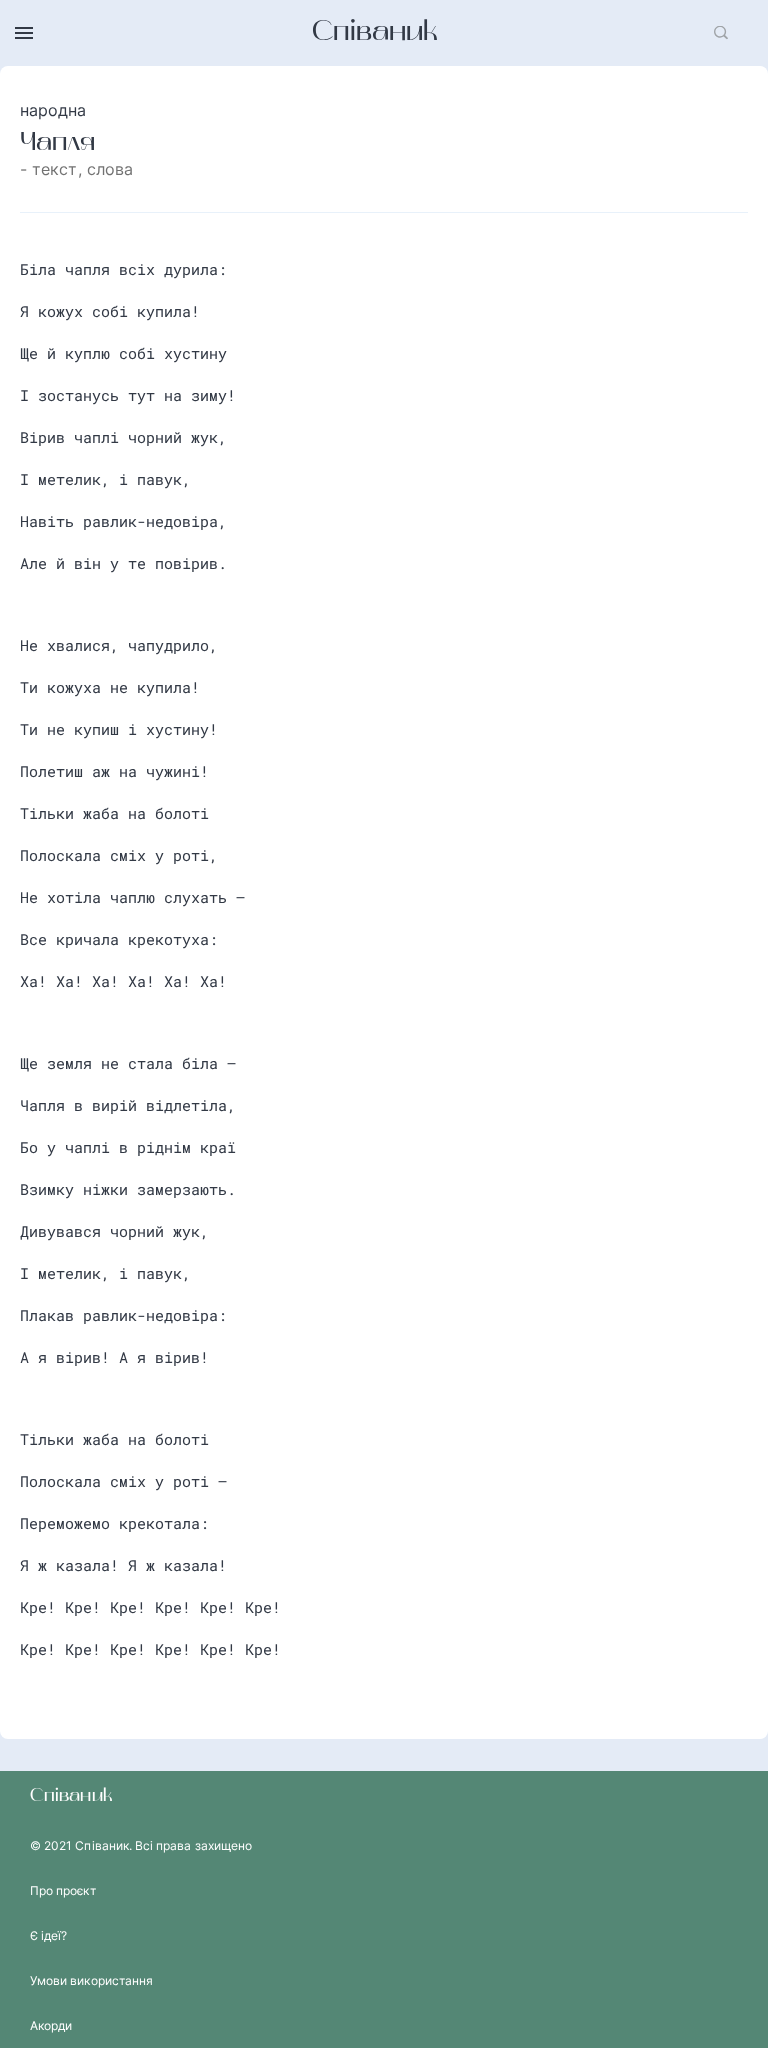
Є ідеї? (48, 1935)
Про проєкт (63, 1890)
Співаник (375, 33)
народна (53, 110)
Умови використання (91, 1980)
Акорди (51, 2025)
